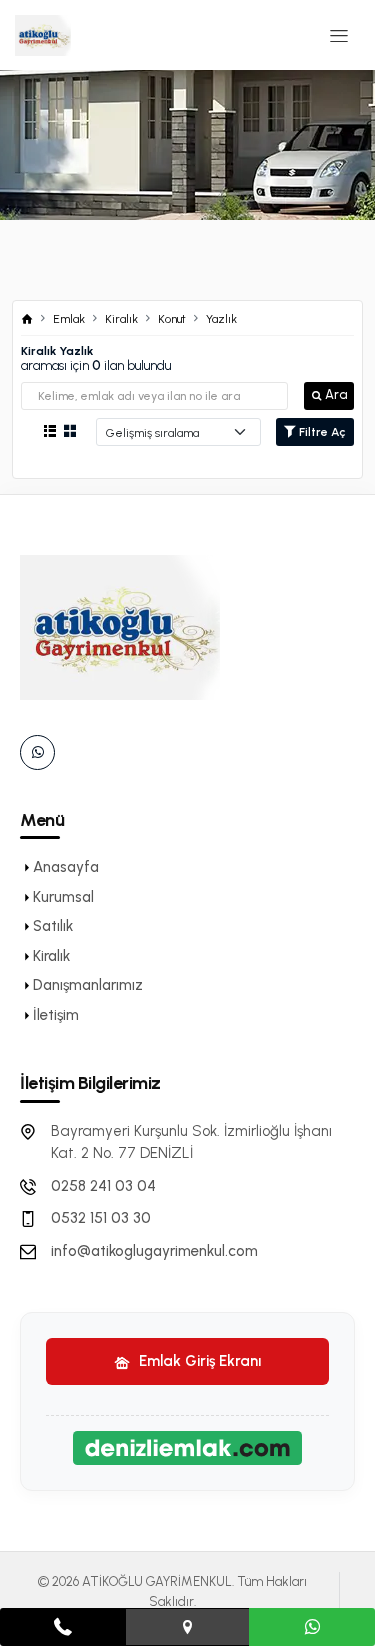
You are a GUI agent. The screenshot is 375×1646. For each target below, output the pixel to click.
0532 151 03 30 (101, 1218)
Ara (336, 394)
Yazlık (221, 319)
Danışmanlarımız (88, 985)
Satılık (53, 926)
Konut (172, 319)
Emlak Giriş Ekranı (198, 1361)
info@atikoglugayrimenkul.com (154, 1251)
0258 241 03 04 (103, 1186)
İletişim (56, 1015)
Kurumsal (63, 897)
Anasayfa (66, 867)
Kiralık (121, 319)
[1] (339, 35)
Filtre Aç (321, 432)
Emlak (69, 319)
